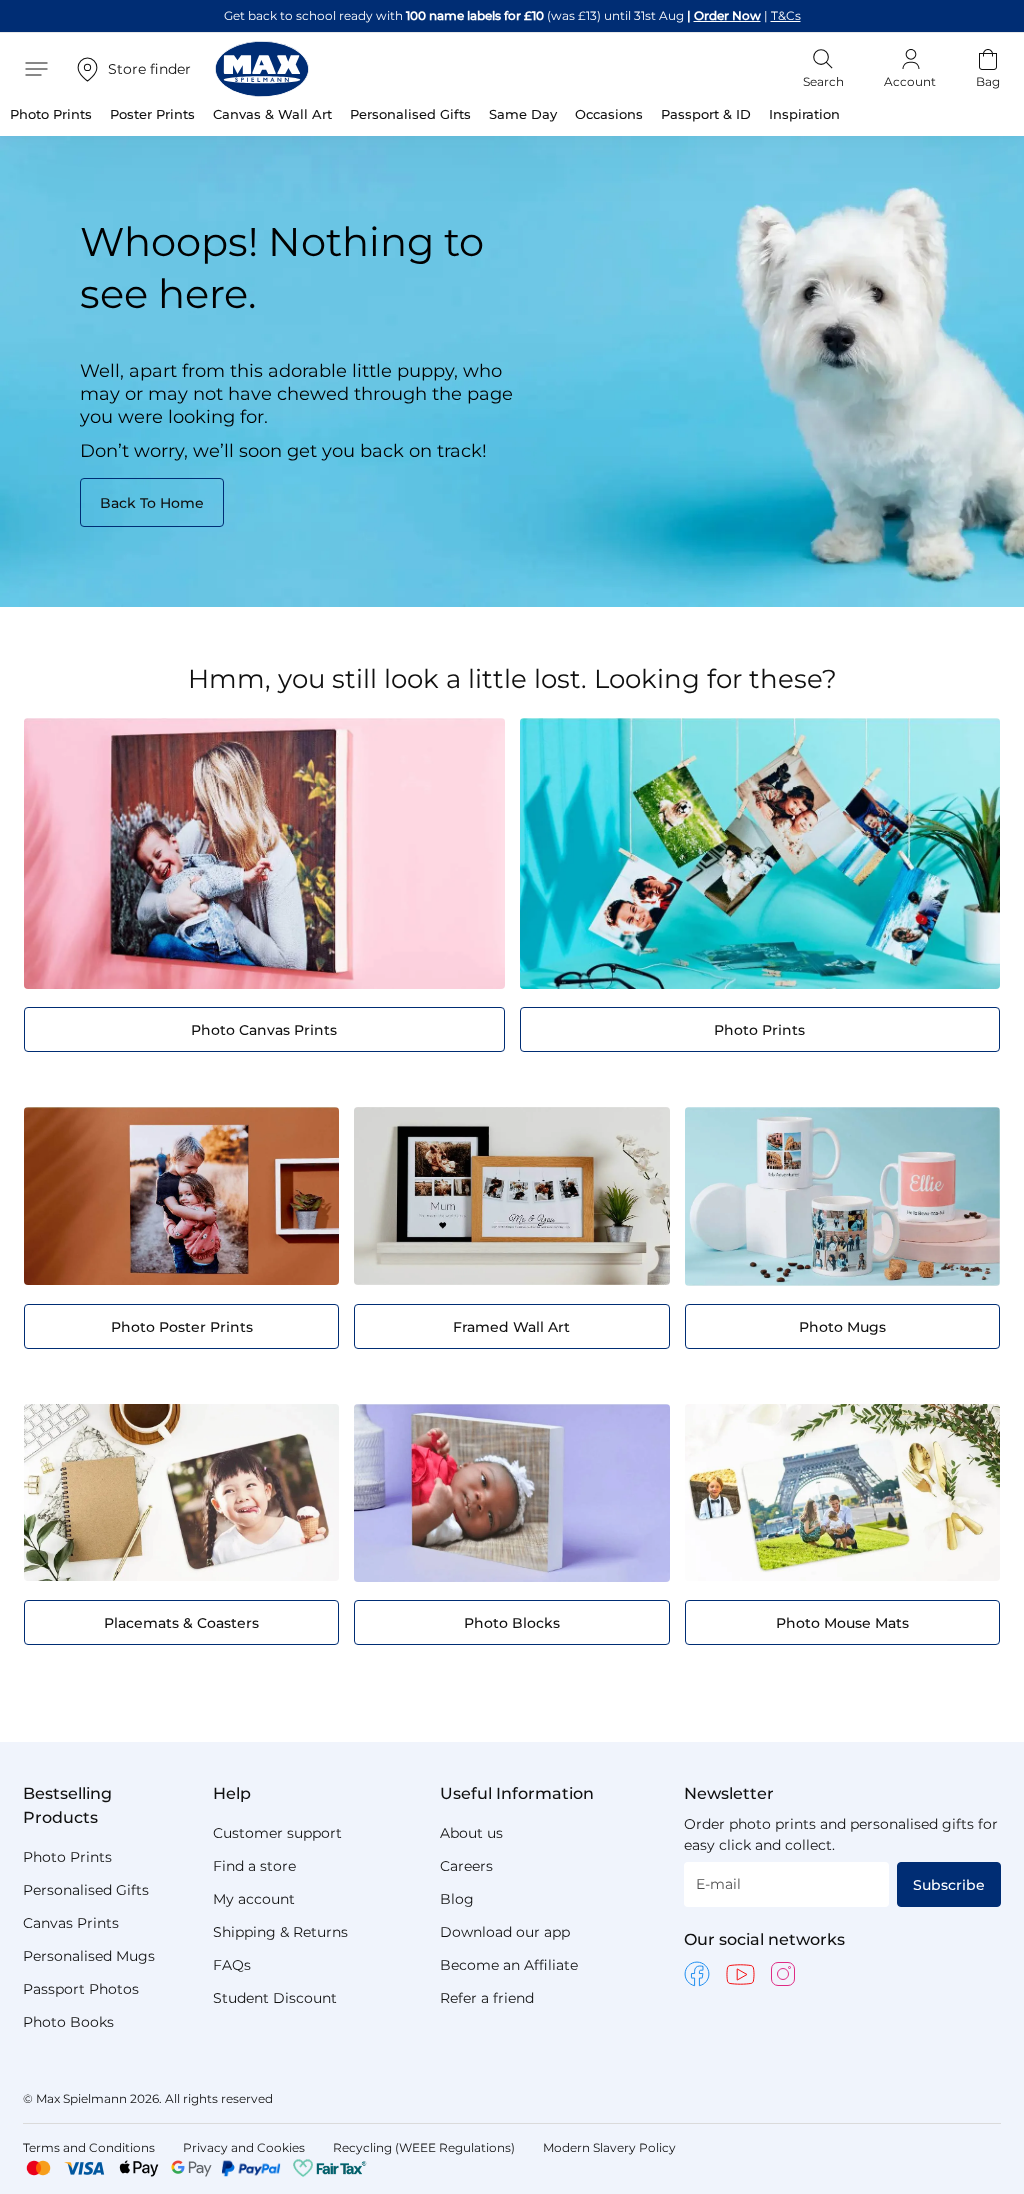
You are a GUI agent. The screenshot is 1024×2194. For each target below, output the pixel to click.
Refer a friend (487, 1998)
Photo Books (68, 2022)
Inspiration (804, 114)
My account (254, 1899)
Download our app (505, 1932)
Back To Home (152, 503)
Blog (457, 1899)
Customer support (277, 1833)
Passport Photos (81, 1989)
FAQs (232, 1965)
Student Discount (275, 1998)
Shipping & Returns (280, 1932)
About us (471, 1833)
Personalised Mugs (89, 1956)
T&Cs (786, 15)
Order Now (727, 15)
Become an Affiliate (509, 1965)
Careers (466, 1866)
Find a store (254, 1866)
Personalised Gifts (86, 1890)
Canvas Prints (71, 1923)
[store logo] (262, 69)
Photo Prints (67, 1857)
